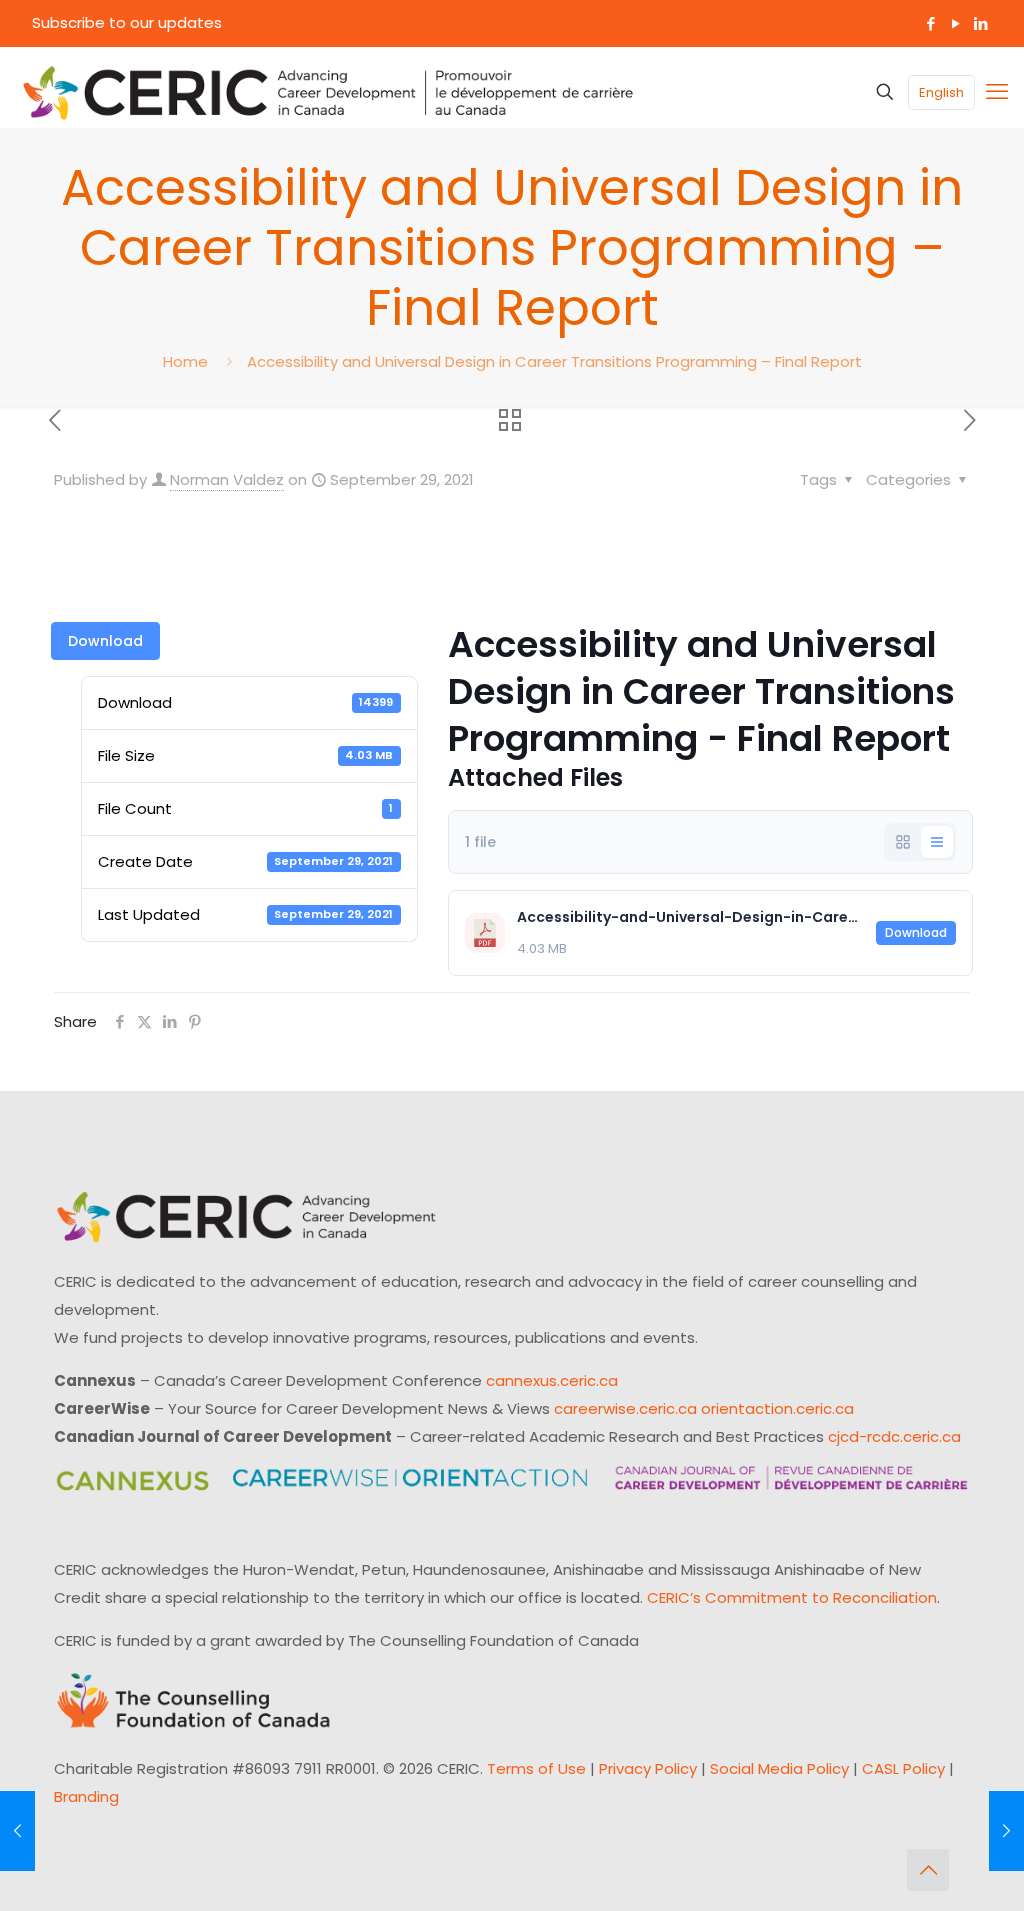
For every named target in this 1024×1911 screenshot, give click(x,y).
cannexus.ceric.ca (552, 1380)
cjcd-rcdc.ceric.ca (894, 1436)
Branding (86, 1796)
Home (185, 361)
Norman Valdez (227, 479)
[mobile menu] (997, 92)
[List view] (937, 842)
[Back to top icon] (928, 1870)
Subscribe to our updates (127, 22)
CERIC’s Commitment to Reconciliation (792, 1597)
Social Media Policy (779, 1768)
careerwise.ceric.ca (625, 1408)
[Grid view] (903, 842)
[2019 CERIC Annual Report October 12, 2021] (1006, 1831)
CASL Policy (903, 1768)
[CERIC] (328, 92)
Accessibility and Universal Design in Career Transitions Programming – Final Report (554, 361)
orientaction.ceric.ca (777, 1408)
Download (105, 641)
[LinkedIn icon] (980, 23)
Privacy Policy (648, 1768)
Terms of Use (536, 1768)
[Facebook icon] (930, 23)
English (941, 92)
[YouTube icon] (955, 23)
